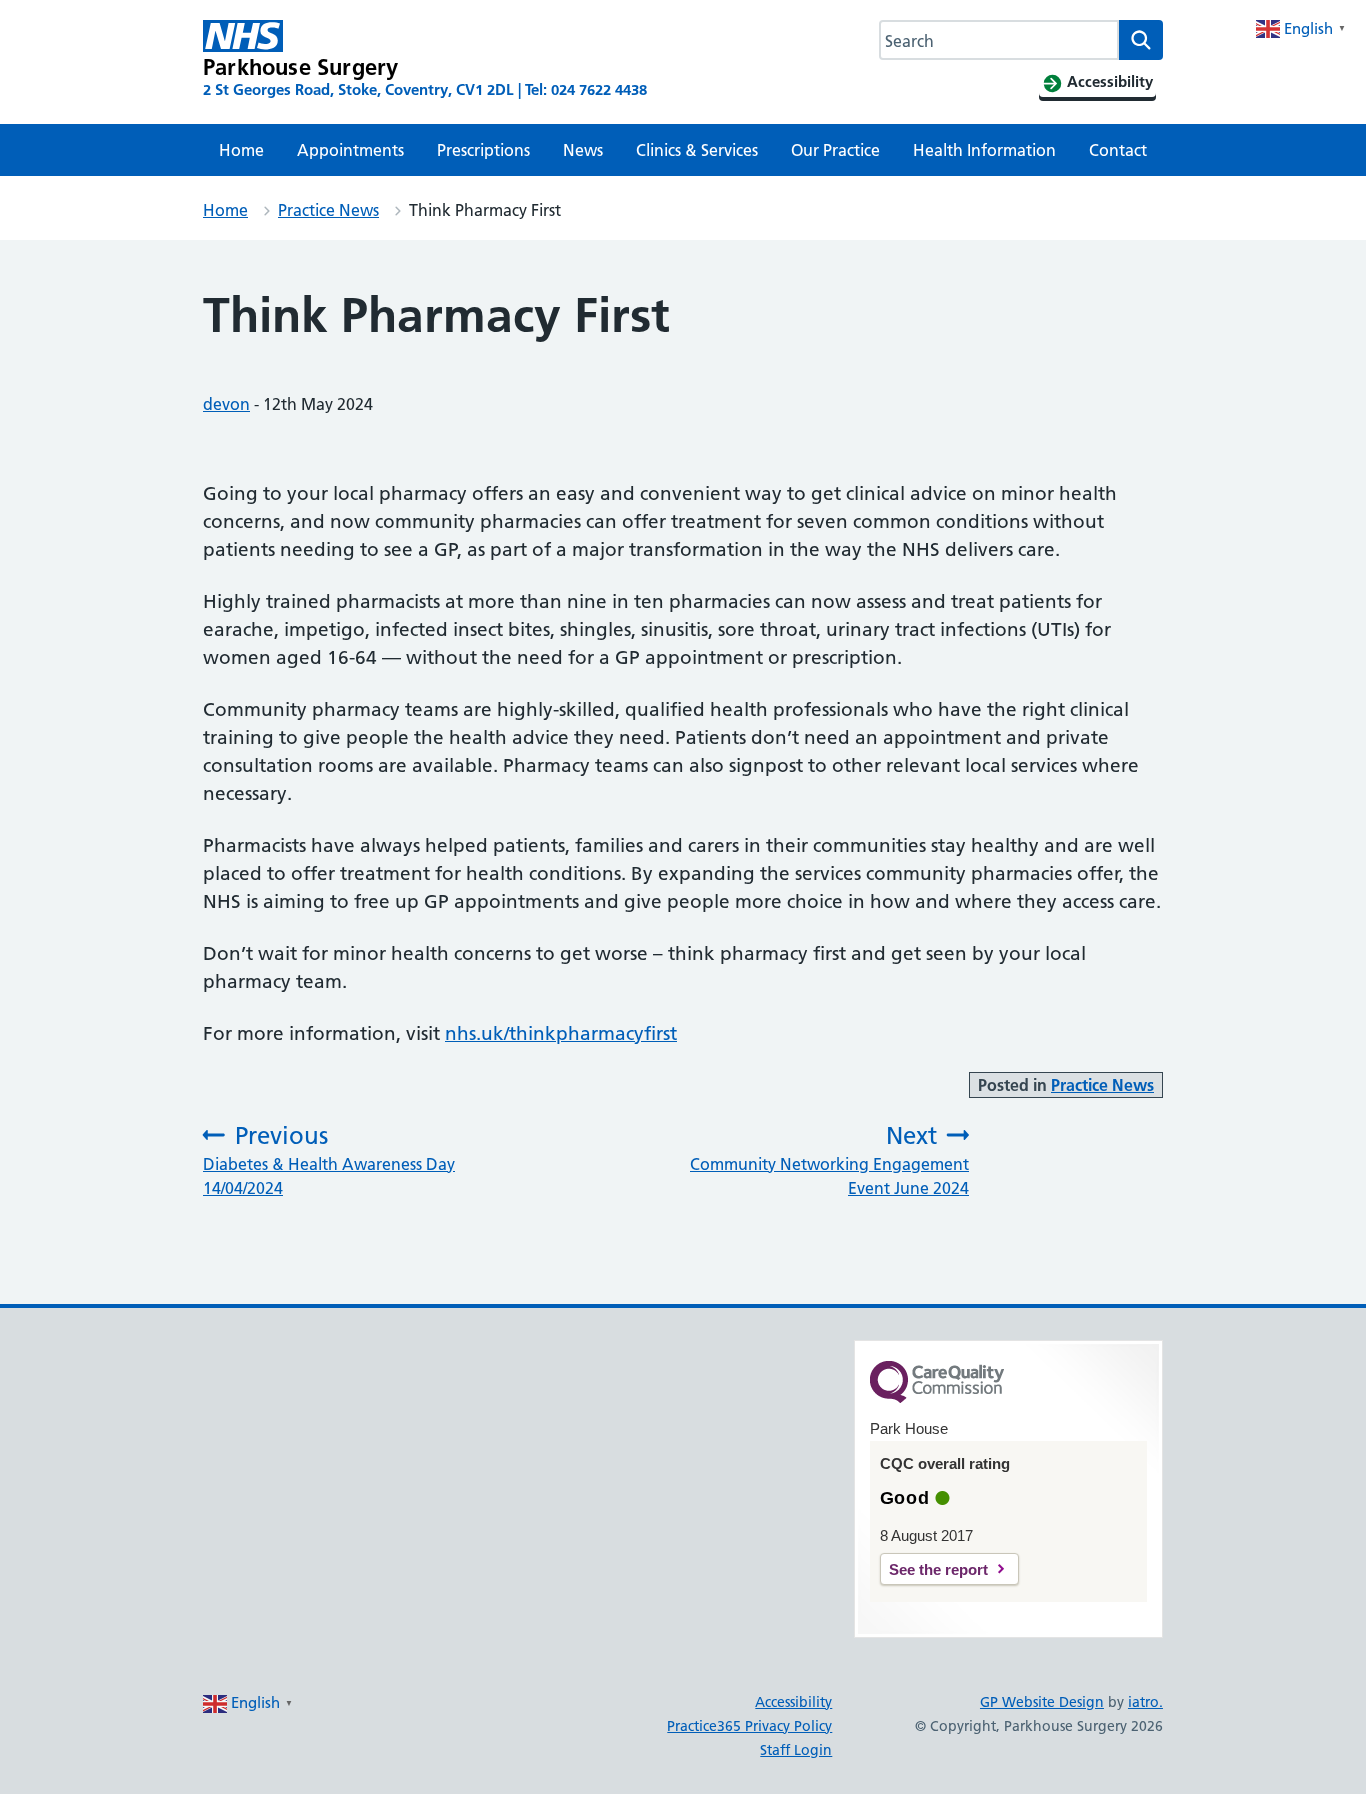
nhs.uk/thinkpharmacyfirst (561, 1033)
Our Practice (835, 150)
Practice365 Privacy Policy (749, 1726)
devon (226, 404)
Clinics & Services (697, 150)
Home (241, 150)
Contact (1118, 150)
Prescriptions (483, 150)
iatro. (1145, 1702)
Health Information (984, 150)
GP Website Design (1042, 1702)
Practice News (328, 210)
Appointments (350, 150)
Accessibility (793, 1702)
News (583, 150)
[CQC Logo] (937, 1398)
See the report (938, 1569)
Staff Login (796, 1750)
